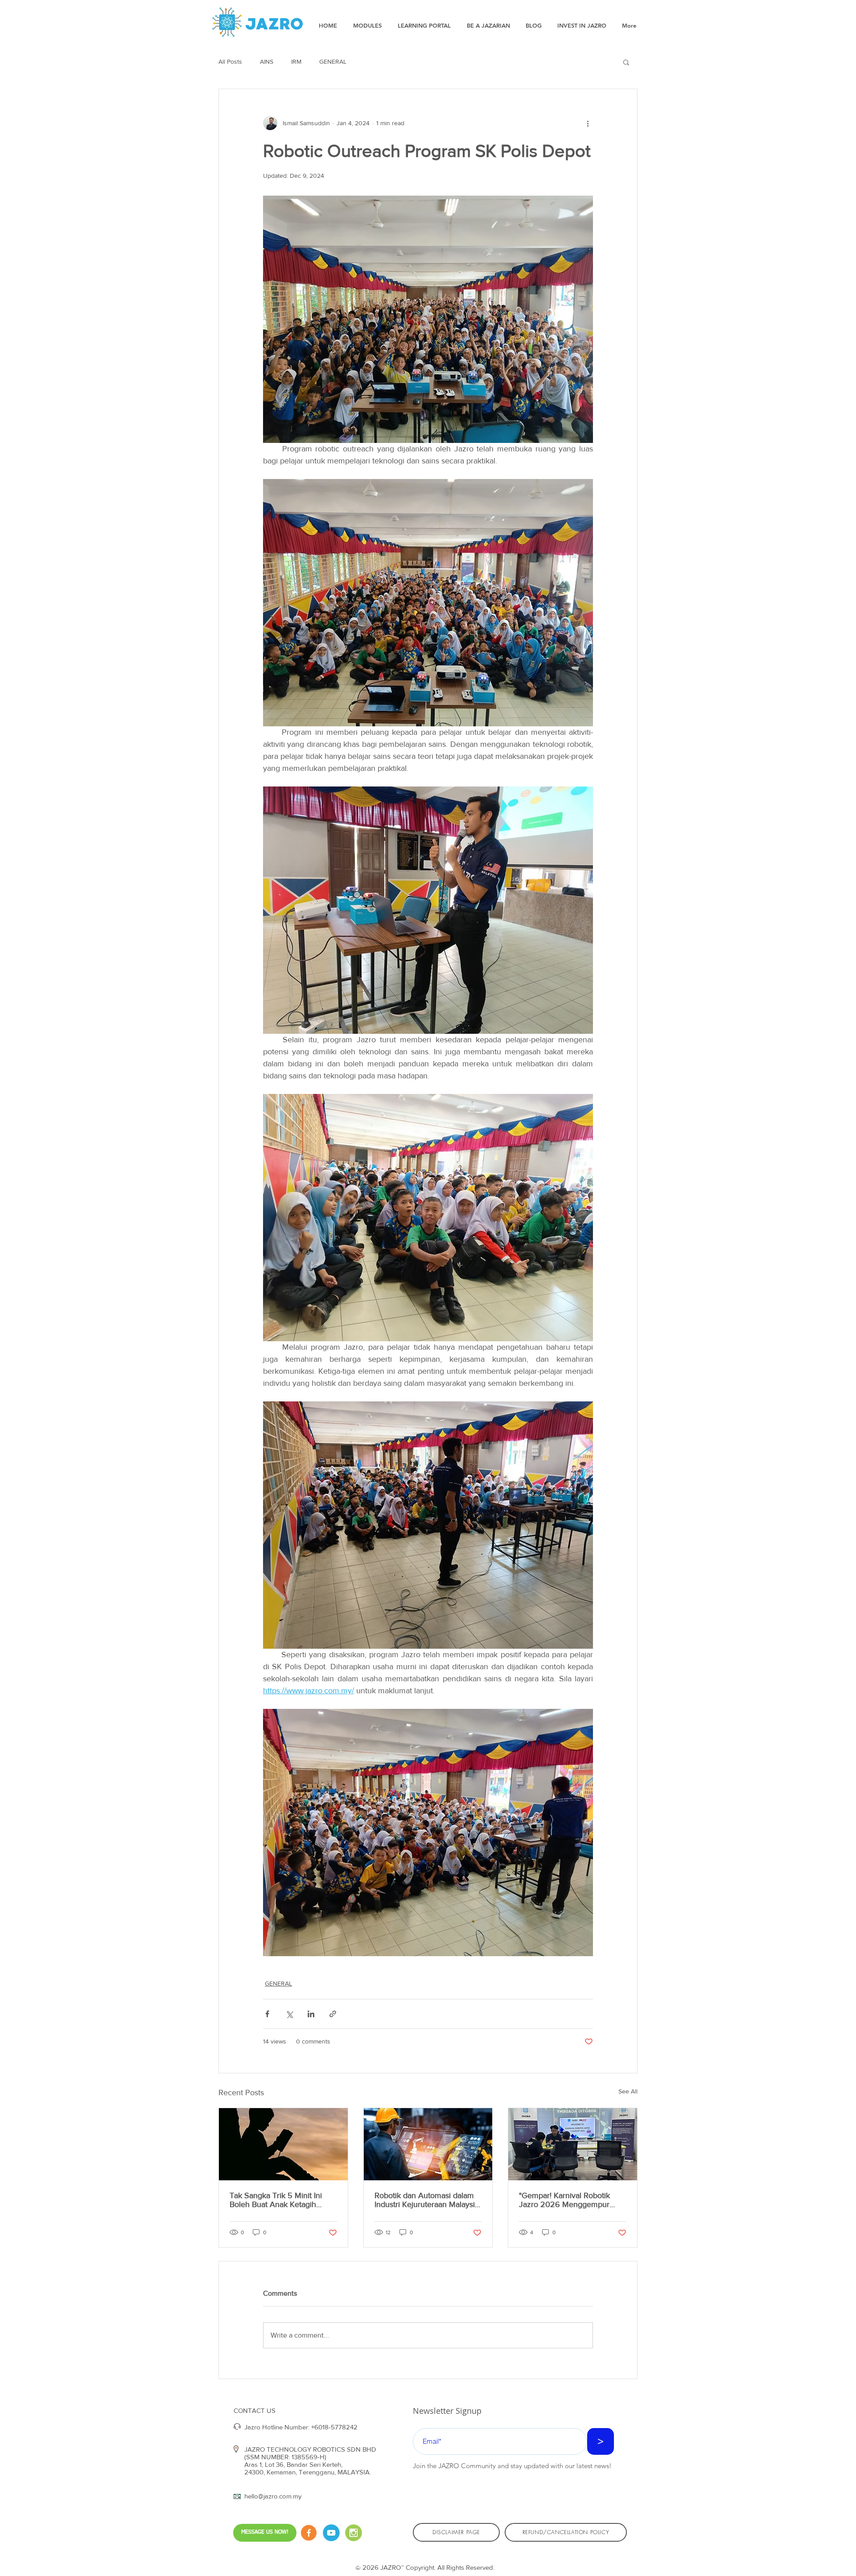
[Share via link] (333, 2014)
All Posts (230, 61)
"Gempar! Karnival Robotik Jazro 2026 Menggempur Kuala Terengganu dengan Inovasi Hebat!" (565, 2200)
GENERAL (333, 61)
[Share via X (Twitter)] (289, 2014)
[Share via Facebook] (267, 2014)
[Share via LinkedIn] (311, 2014)
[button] (626, 62)
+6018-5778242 (334, 2427)
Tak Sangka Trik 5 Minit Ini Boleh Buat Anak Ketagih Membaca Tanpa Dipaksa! (276, 2200)
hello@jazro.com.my (273, 2496)
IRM (296, 61)
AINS (267, 61)
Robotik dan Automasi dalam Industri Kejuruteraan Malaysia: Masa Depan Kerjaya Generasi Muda (428, 2200)
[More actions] (588, 123)
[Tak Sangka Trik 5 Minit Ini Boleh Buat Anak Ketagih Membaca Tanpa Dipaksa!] (283, 2144)
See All (628, 2091)
